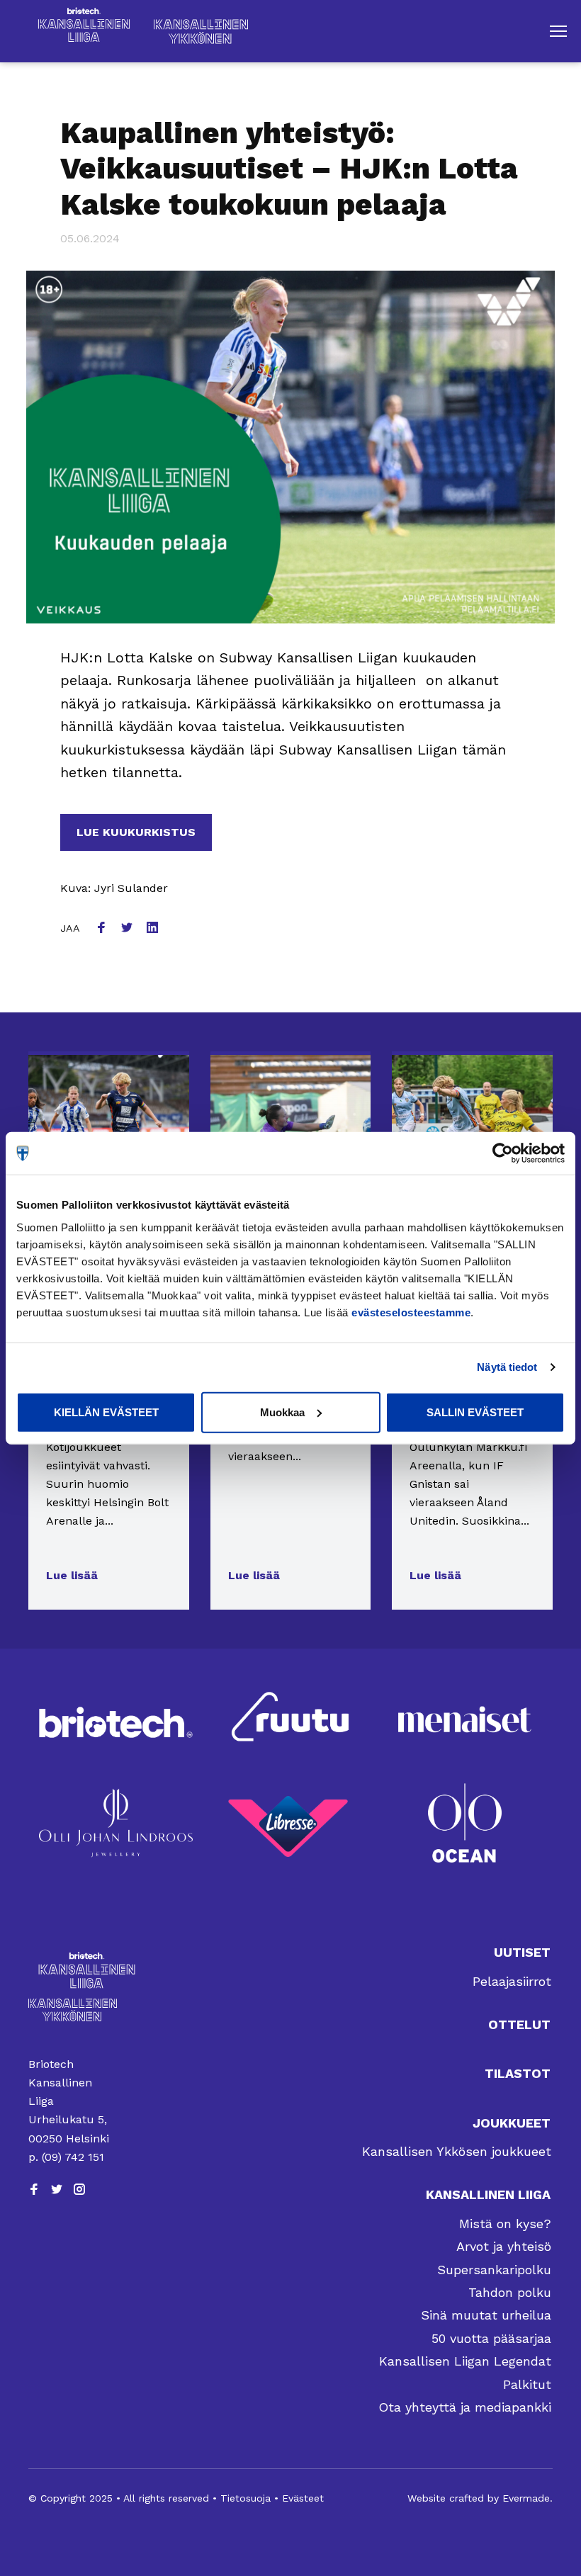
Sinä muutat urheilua (486, 2315)
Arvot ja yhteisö (504, 2246)
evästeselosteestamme (411, 1312)
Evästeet (303, 2498)
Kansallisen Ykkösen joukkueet (457, 2151)
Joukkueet (512, 2123)
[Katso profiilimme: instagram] (79, 2189)
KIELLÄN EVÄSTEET (106, 1412)
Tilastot (518, 2073)
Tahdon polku (510, 2292)
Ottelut (519, 2024)
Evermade (526, 2498)
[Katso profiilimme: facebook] (34, 2189)
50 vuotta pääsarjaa (491, 2338)
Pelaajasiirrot (512, 1981)
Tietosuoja (246, 2498)
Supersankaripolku (494, 2270)
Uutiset (522, 1952)
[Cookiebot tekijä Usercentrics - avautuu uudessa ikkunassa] (503, 1153)
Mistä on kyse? (505, 2224)
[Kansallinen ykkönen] (73, 2010)
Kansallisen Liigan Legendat (465, 2361)
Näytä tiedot (507, 1367)
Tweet (128, 929)
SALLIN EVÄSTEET (475, 1412)
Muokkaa (282, 1412)
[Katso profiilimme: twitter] (57, 2189)
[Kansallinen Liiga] (73, 1970)
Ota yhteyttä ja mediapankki (465, 2407)
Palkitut (527, 2384)
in (154, 929)
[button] (558, 31)
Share (103, 929)
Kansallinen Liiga (488, 2194)
